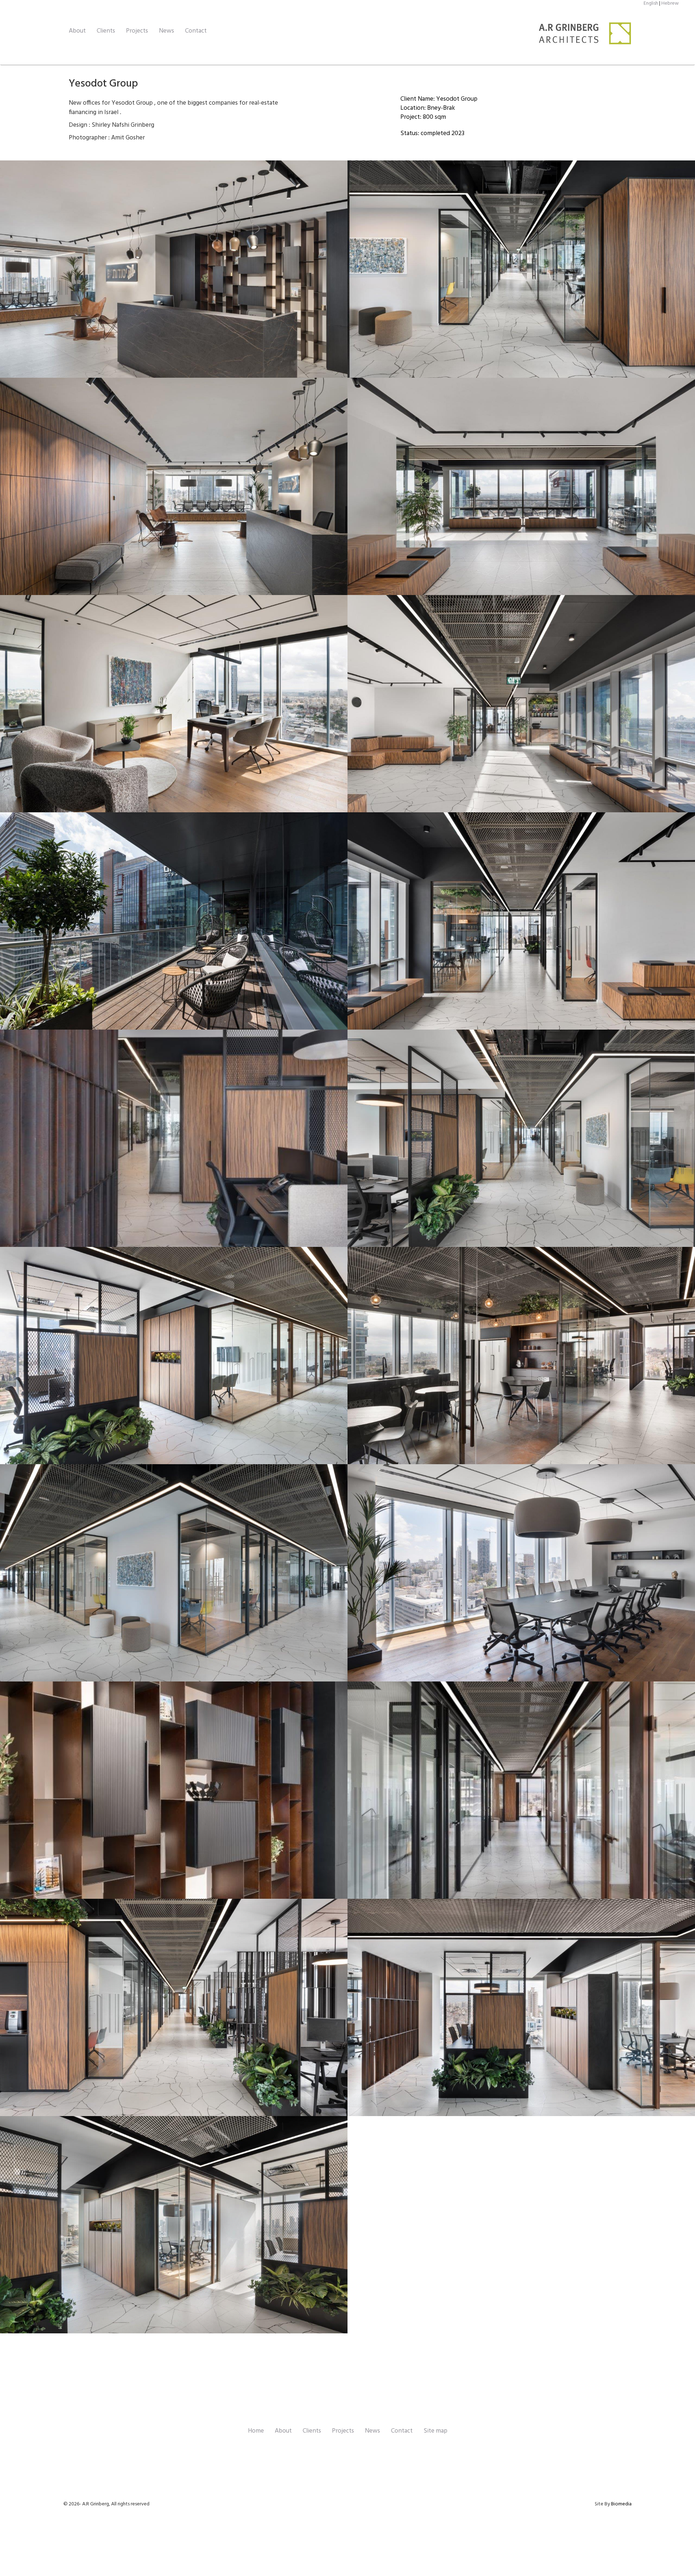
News (167, 31)
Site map (435, 2431)
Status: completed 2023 (432, 133)
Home (256, 2431)
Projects (137, 31)
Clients (106, 31)
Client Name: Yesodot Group (439, 99)
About (77, 31)
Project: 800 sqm (423, 117)
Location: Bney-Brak (428, 108)
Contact (196, 31)
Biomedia (621, 2504)
